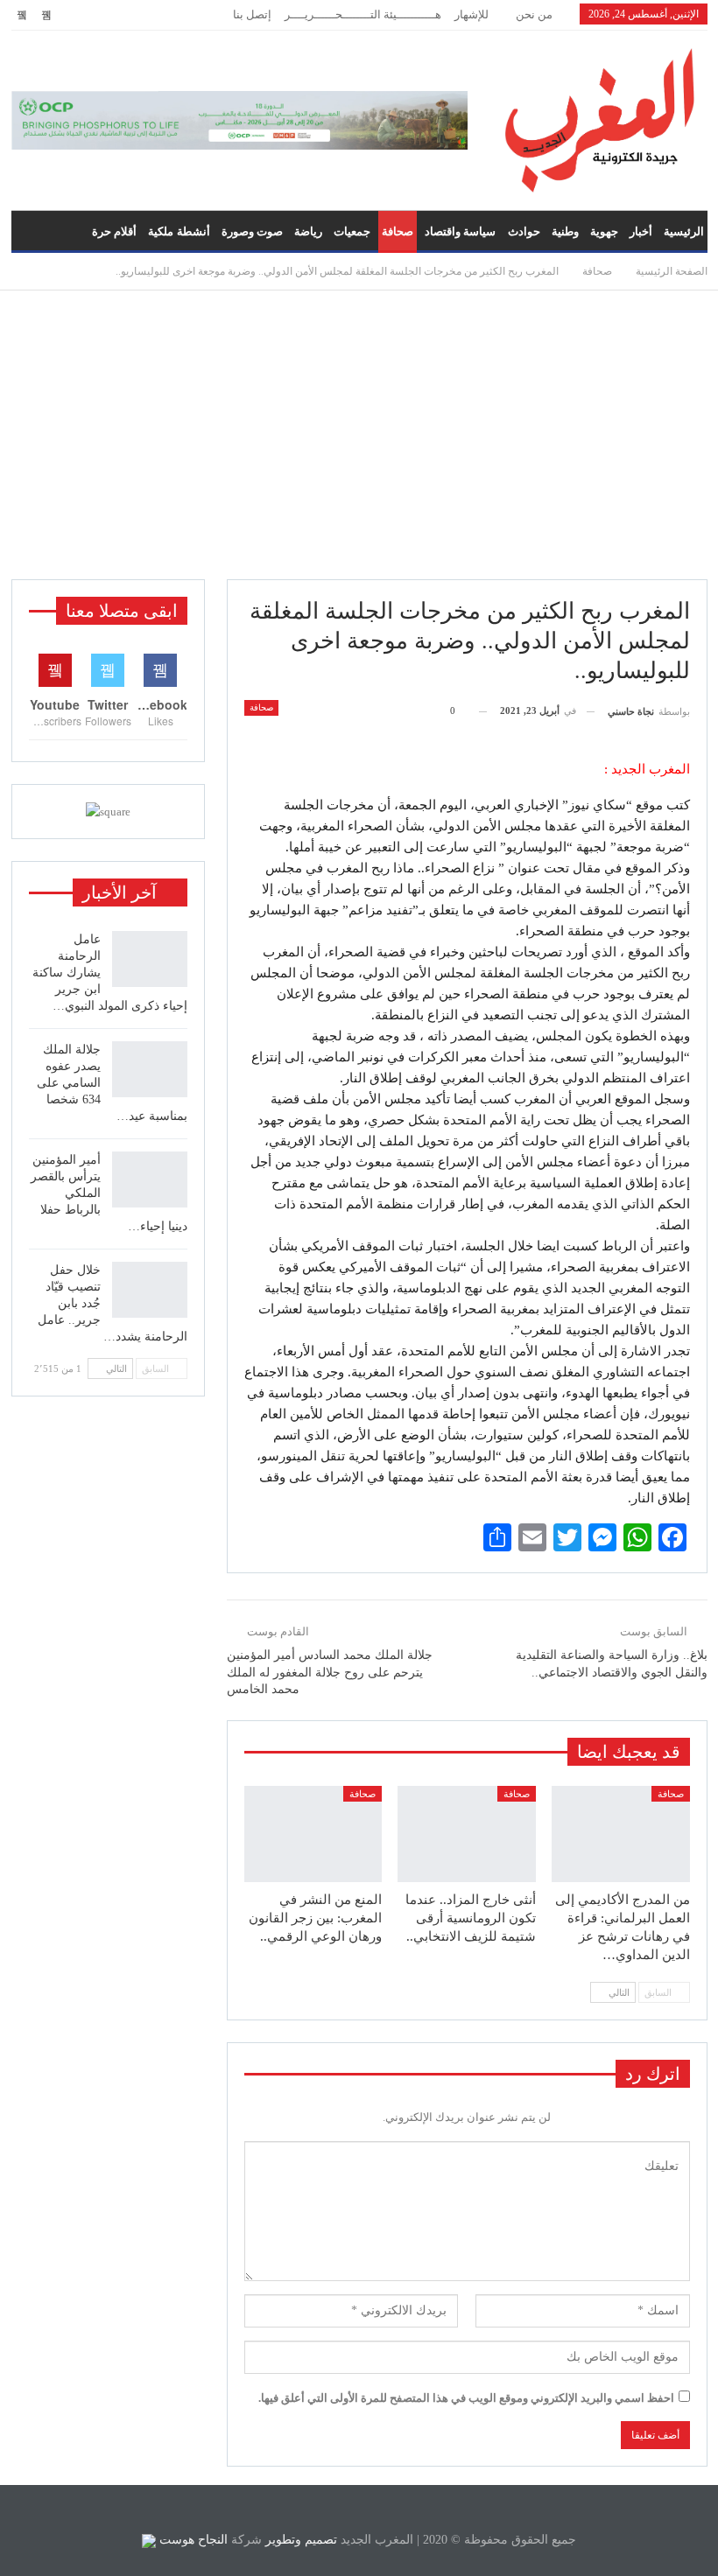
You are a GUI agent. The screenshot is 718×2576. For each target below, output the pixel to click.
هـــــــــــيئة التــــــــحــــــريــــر (363, 14)
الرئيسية (684, 231)
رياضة (308, 231)
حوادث (524, 231)
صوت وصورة (252, 231)
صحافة (398, 231)
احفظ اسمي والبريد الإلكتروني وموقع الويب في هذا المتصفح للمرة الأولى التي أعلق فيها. (466, 2398)
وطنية (565, 231)
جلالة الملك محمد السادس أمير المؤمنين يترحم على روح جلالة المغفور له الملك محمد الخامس (330, 1672)
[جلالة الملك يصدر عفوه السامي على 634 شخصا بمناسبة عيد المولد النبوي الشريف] (150, 1069)
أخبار (641, 231)
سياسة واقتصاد (460, 231)
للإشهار (472, 14)
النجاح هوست (192, 2540)
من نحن (534, 14)
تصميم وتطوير (301, 2540)
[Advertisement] (359, 435)
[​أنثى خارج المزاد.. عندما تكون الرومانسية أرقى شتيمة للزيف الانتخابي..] (467, 1834)
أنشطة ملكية (179, 231)
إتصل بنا (252, 14)
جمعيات (352, 231)
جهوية (604, 231)
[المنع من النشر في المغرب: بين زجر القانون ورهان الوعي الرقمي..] (313, 1834)
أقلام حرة (114, 231)
